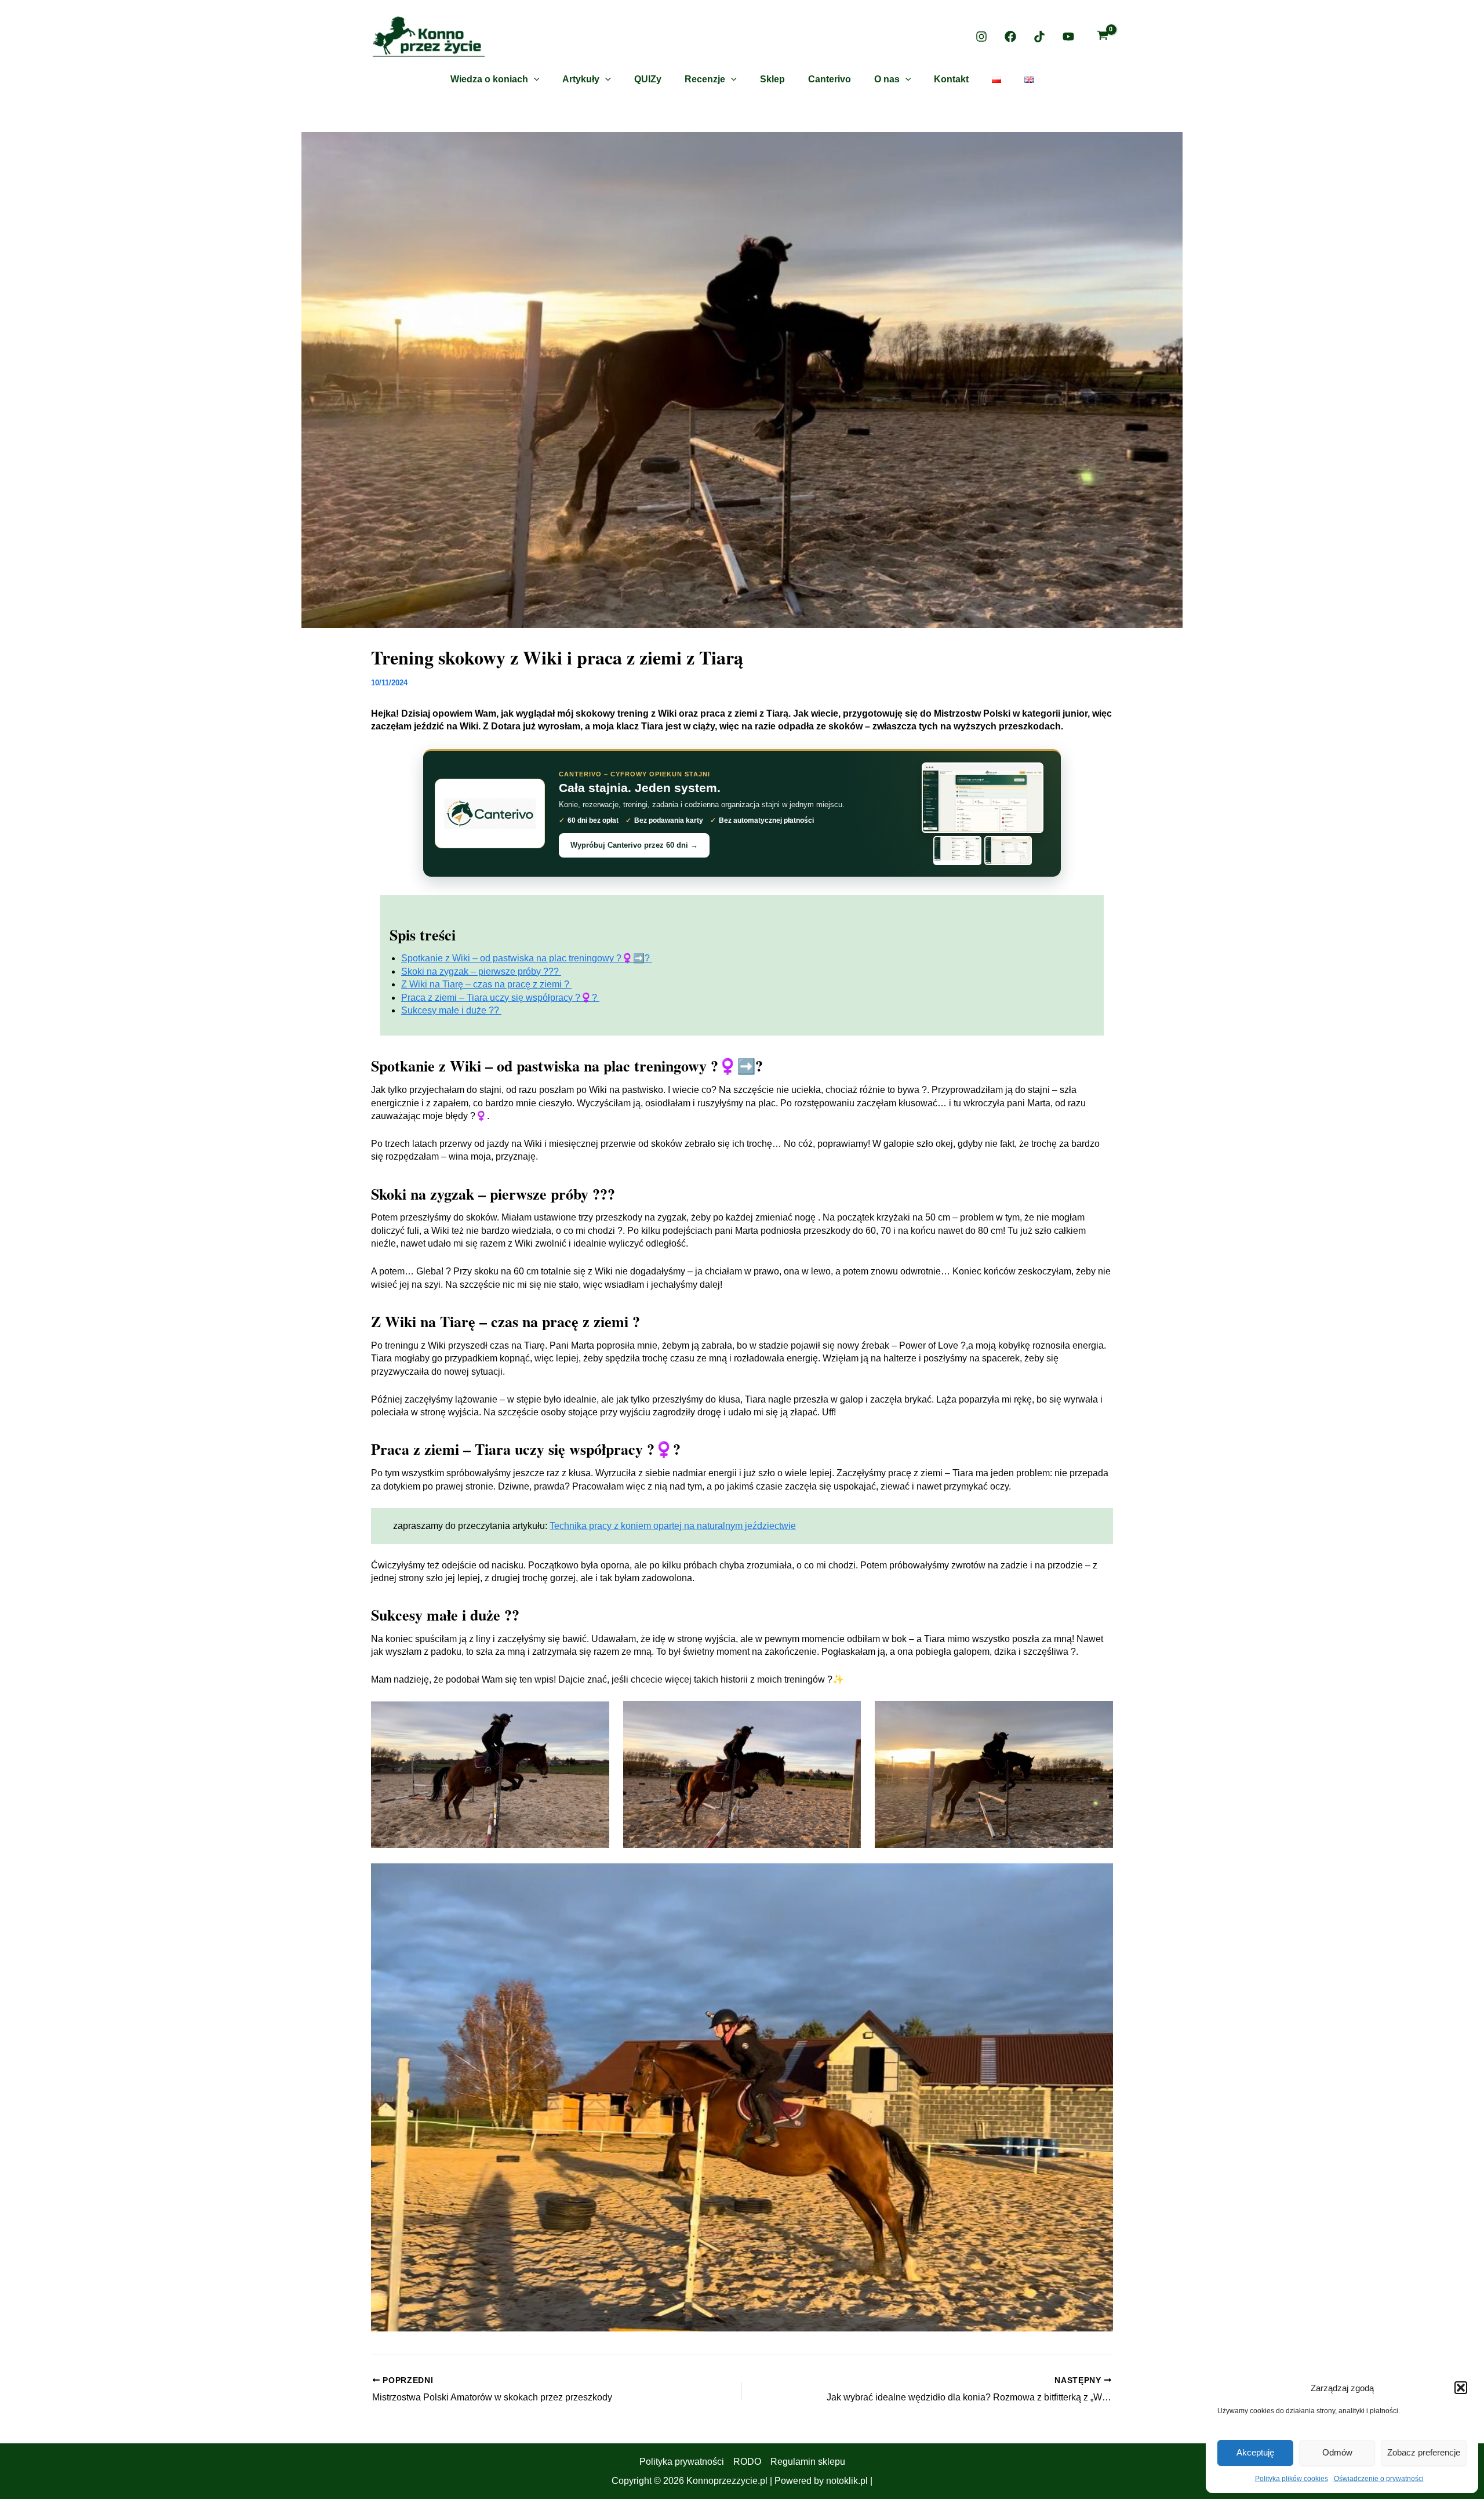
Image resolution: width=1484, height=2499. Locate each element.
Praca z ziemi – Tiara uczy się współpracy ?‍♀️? (500, 998)
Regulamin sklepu (808, 2462)
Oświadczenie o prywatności (1379, 2479)
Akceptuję (1255, 2452)
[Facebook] (1010, 37)
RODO (747, 2462)
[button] (1461, 2388)
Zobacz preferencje (1424, 2452)
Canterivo (830, 79)
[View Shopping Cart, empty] (1102, 37)
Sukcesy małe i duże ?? (451, 1010)
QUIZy (648, 79)
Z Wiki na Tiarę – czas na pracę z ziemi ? (486, 984)
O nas (887, 79)
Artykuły (581, 79)
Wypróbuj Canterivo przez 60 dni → (634, 845)
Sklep (772, 79)
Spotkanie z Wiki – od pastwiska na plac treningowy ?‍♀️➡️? (527, 958)
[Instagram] (981, 37)
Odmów (1337, 2452)
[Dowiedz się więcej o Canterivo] (490, 813)
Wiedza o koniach (489, 79)
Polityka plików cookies (1292, 2479)
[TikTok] (1039, 37)
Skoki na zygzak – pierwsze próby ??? (481, 971)
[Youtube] (1068, 37)
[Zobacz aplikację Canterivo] (983, 813)
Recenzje (705, 79)
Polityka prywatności (682, 2462)
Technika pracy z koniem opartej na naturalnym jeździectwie (673, 1526)
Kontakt (951, 79)
